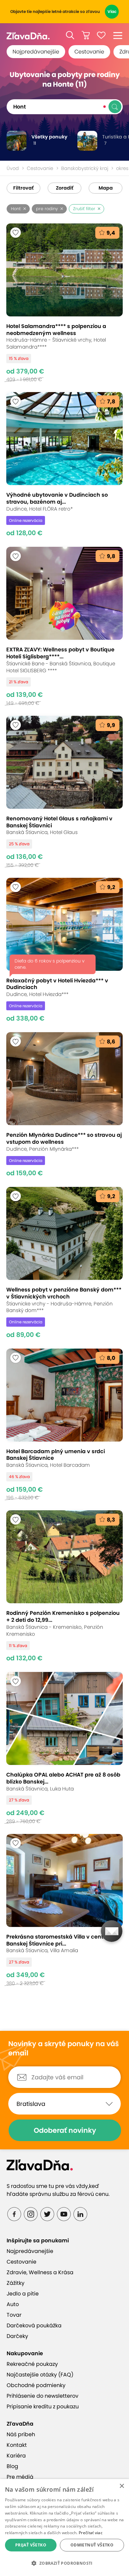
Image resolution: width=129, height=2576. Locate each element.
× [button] (122, 2486)
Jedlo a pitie (23, 2294)
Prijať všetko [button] (31, 2545)
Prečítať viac (91, 2533)
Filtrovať (23, 188)
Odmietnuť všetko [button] (92, 2545)
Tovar (14, 2315)
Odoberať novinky (65, 2130)
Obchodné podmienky (36, 2385)
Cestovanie (89, 52)
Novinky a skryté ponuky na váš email (64, 2049)
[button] (70, 35)
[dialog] (64, 2528)
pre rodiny (47, 209)
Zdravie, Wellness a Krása (40, 2272)
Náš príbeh (21, 2434)
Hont (16, 209)
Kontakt (17, 2445)
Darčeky (17, 2336)
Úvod (13, 168)
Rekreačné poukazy (32, 2364)
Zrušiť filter (84, 209)
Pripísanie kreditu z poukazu (43, 2407)
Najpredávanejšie (36, 52)
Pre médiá (20, 2477)
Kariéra (16, 2456)
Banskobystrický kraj (85, 168)
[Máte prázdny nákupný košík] (86, 35)
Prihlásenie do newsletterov (43, 2396)
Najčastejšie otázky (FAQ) (40, 2375)
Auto (13, 2304)
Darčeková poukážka (34, 2326)
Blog (12, 2466)
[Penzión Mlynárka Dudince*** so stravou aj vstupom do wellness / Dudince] (65, 1105)
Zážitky (16, 2283)
